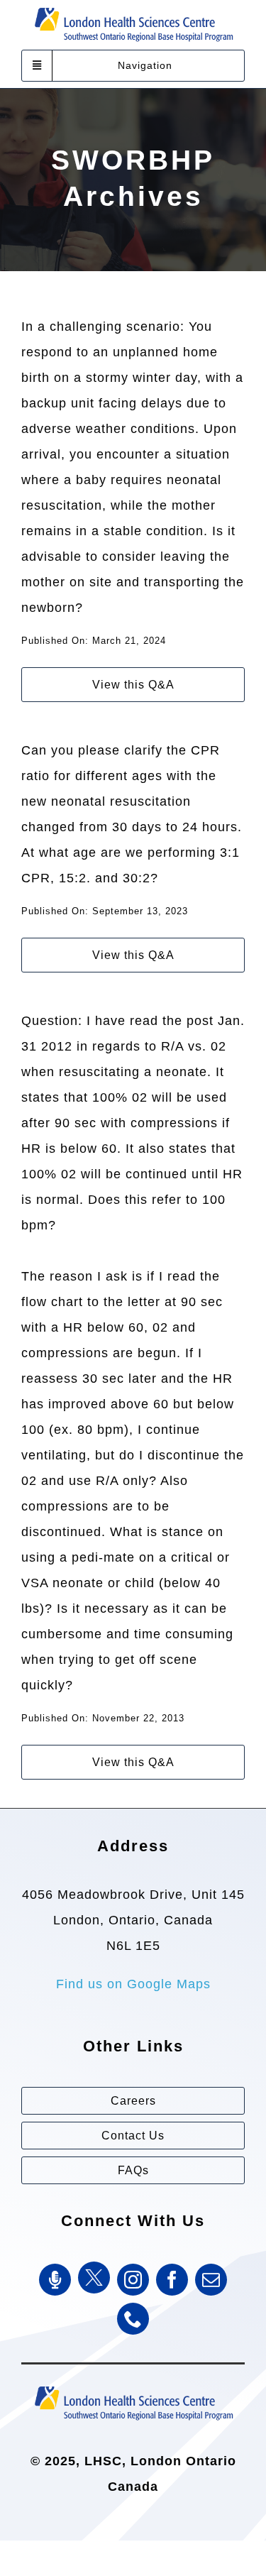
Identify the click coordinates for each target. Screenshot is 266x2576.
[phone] (133, 2319)
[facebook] (172, 2280)
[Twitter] (94, 2278)
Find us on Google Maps (133, 1984)
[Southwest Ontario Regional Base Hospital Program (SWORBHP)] (133, 2385)
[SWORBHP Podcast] (55, 2280)
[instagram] (133, 2280)
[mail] (211, 2280)
